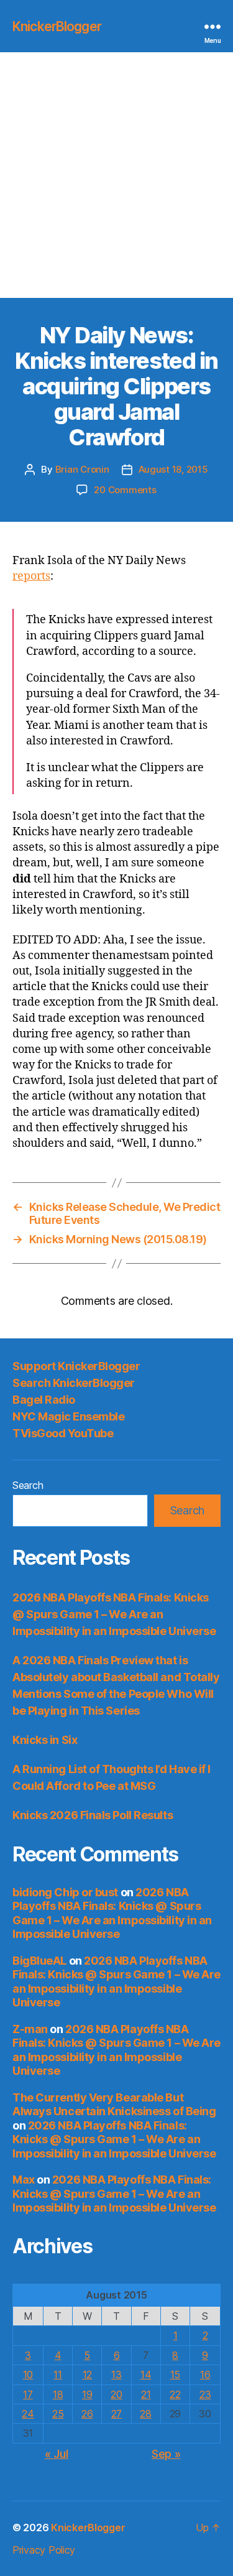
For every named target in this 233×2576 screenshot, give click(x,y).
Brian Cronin (82, 469)
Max (24, 2180)
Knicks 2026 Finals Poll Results (93, 1815)
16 (205, 2374)
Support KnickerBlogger (76, 1366)
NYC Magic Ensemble (68, 1416)
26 (87, 2414)
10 (28, 2374)
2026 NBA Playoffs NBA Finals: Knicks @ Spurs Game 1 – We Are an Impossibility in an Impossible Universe (114, 1614)
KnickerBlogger (57, 26)
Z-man (30, 2029)
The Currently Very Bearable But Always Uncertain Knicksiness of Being (114, 2105)
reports (31, 576)
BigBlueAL (39, 1961)
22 (175, 2394)
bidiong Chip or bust (65, 1892)
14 (146, 2374)
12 (87, 2374)
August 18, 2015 (173, 469)
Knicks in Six (45, 1740)
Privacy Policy (44, 2550)
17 (28, 2394)
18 (58, 2394)
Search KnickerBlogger (74, 1383)
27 (116, 2414)
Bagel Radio (44, 1400)
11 (57, 2374)
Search (28, 1485)
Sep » (166, 2454)
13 (116, 2374)
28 (145, 2414)
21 (146, 2394)
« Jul (57, 2454)
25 (58, 2414)
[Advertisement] (116, 175)
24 (28, 2414)
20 (116, 2394)
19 (87, 2394)
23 (205, 2394)
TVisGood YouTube (63, 1433)
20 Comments (125, 490)
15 (175, 2374)
